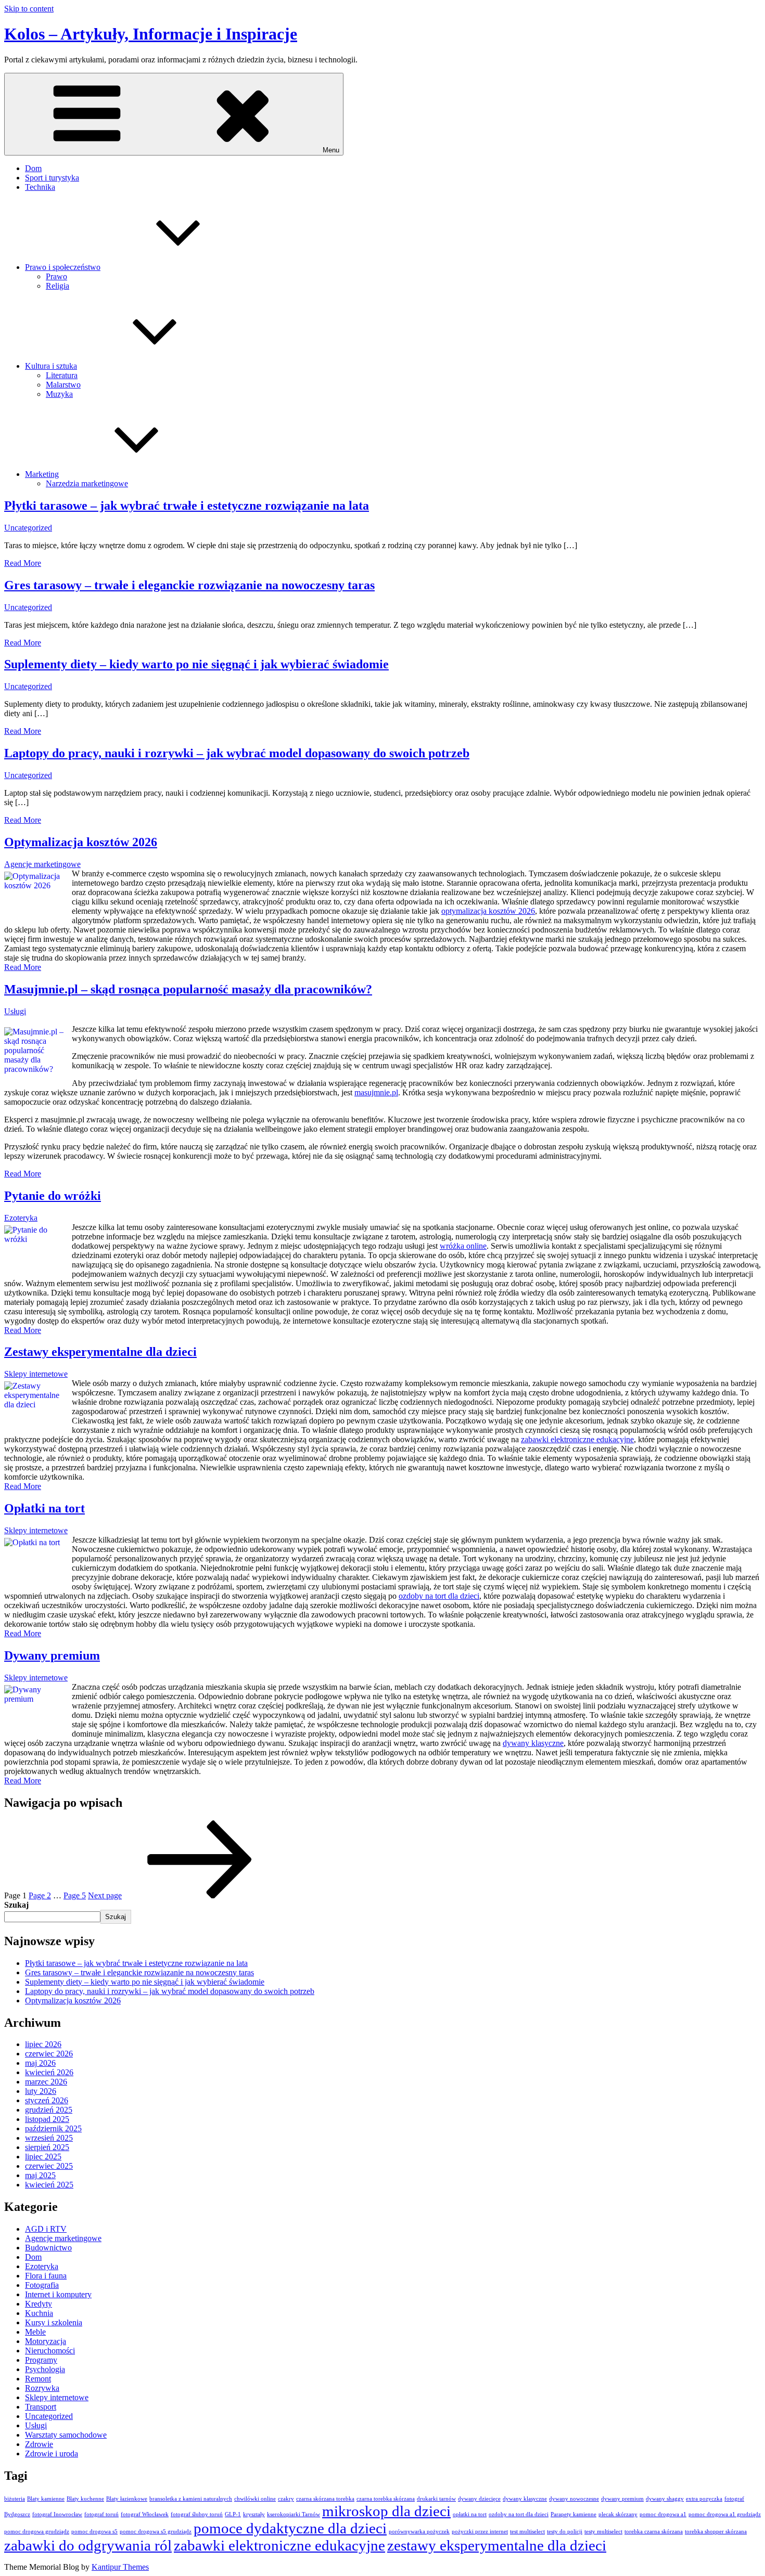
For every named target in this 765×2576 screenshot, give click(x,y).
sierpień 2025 (47, 2147)
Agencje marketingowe (42, 864)
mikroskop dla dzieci (386, 2511)
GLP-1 (233, 2514)
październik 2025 (53, 2128)
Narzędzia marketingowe (87, 483)
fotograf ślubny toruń (197, 2514)
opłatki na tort (470, 2514)
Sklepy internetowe (36, 1374)
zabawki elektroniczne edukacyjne (577, 1439)
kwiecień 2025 (49, 2185)
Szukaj (16, 1905)
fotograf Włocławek (145, 2514)
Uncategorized (28, 528)
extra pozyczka (704, 2499)
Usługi (15, 1011)
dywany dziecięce (479, 2499)
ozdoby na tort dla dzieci (439, 1596)
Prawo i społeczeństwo (63, 267)
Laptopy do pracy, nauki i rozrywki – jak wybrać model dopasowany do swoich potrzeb (237, 753)
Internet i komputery (58, 2294)
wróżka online (463, 1246)
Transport (41, 2407)
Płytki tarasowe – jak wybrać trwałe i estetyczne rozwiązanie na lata (187, 506)
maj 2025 (40, 2175)
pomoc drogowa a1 (663, 2514)
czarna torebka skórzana (386, 2499)
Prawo (56, 276)
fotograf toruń (101, 2514)
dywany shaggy (665, 2499)
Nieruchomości (50, 2351)
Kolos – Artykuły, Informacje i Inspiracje (151, 34)
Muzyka (59, 394)
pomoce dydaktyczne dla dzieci (290, 2528)
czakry (286, 2499)
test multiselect (527, 2532)
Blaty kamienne (46, 2499)
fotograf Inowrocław (57, 2514)
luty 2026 (41, 2091)
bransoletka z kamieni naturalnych (191, 2499)
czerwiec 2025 (49, 2166)
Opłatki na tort (44, 1508)
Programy (41, 2360)
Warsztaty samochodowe (66, 2435)
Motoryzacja (46, 2341)
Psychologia (45, 2369)
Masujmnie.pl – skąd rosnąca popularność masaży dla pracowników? (188, 989)
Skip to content (29, 9)
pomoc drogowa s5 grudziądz (156, 2532)
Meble (35, 2332)
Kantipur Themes (120, 2567)
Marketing (42, 474)
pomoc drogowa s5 (94, 2532)
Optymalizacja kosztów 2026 (81, 842)
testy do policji (565, 2532)
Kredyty (39, 2304)
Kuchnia (39, 2313)
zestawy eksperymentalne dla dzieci (497, 2545)
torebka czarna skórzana (654, 2532)
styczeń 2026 (47, 2100)
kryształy (254, 2514)
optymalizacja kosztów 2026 (488, 911)
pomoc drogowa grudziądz (37, 2532)
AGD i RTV (46, 2229)
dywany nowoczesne (574, 2499)
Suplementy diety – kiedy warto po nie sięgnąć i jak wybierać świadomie (196, 664)
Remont (38, 2379)
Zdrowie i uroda (52, 2454)
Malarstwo (63, 385)
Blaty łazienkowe (127, 2499)
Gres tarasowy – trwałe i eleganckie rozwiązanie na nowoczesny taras (189, 585)
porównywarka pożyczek (419, 2532)
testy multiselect (603, 2532)
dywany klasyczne (533, 1743)
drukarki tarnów (436, 2499)
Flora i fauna (46, 2276)
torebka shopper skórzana (716, 2532)
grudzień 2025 (49, 2110)
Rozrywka (42, 2388)
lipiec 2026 (43, 2044)
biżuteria (15, 2499)
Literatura (62, 375)
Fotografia (42, 2285)
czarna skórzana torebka (325, 2499)
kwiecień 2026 (49, 2072)
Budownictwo (48, 2248)
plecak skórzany (618, 2514)
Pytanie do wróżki (53, 1196)
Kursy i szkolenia (54, 2322)
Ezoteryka (21, 1218)
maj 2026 (40, 2063)
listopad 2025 (47, 2119)
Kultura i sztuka (51, 366)
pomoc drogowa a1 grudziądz (725, 2514)
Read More (23, 563)
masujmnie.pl (376, 1092)
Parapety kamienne (573, 2514)
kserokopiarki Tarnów (294, 2514)
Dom (33, 168)
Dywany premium (52, 1655)
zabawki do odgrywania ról (88, 2545)
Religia (58, 286)
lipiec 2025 (43, 2157)
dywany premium (622, 2499)
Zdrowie (39, 2444)
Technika (40, 187)
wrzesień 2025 (49, 2138)
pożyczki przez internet (480, 2532)
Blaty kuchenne (85, 2499)
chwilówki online (255, 2499)
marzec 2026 (46, 2082)
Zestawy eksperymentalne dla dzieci (100, 1352)
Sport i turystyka (52, 178)
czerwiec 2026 (49, 2054)
